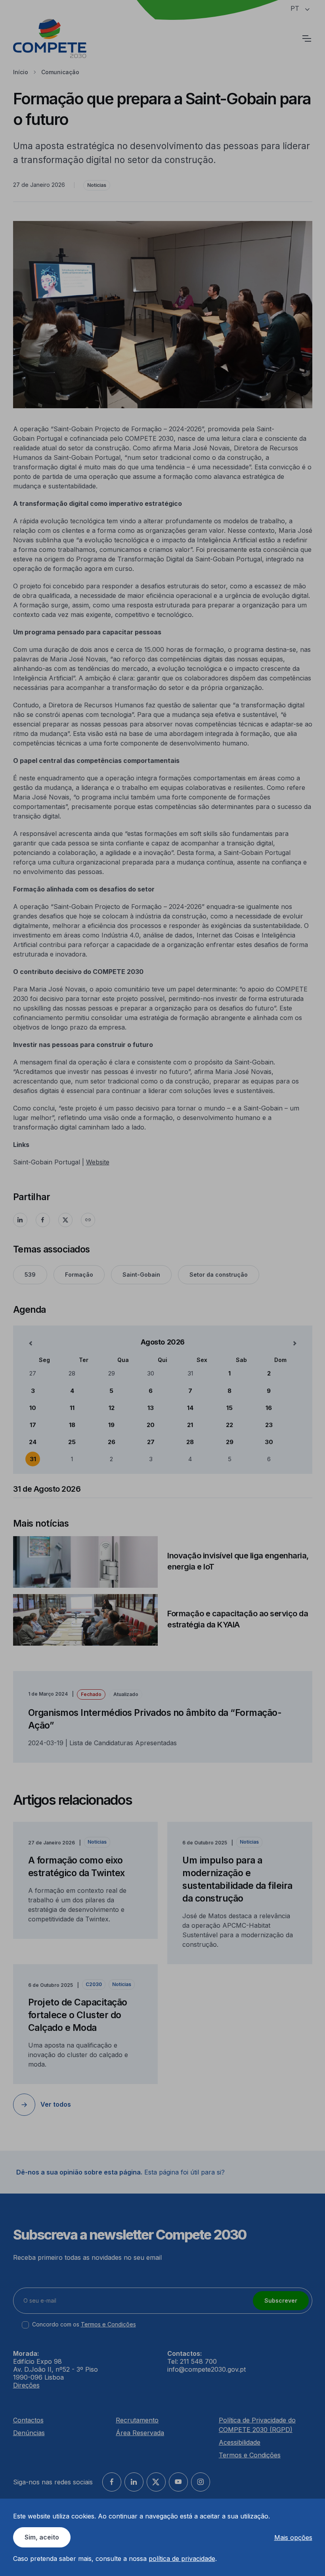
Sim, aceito (42, 2537)
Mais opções (293, 2538)
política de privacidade (182, 2559)
